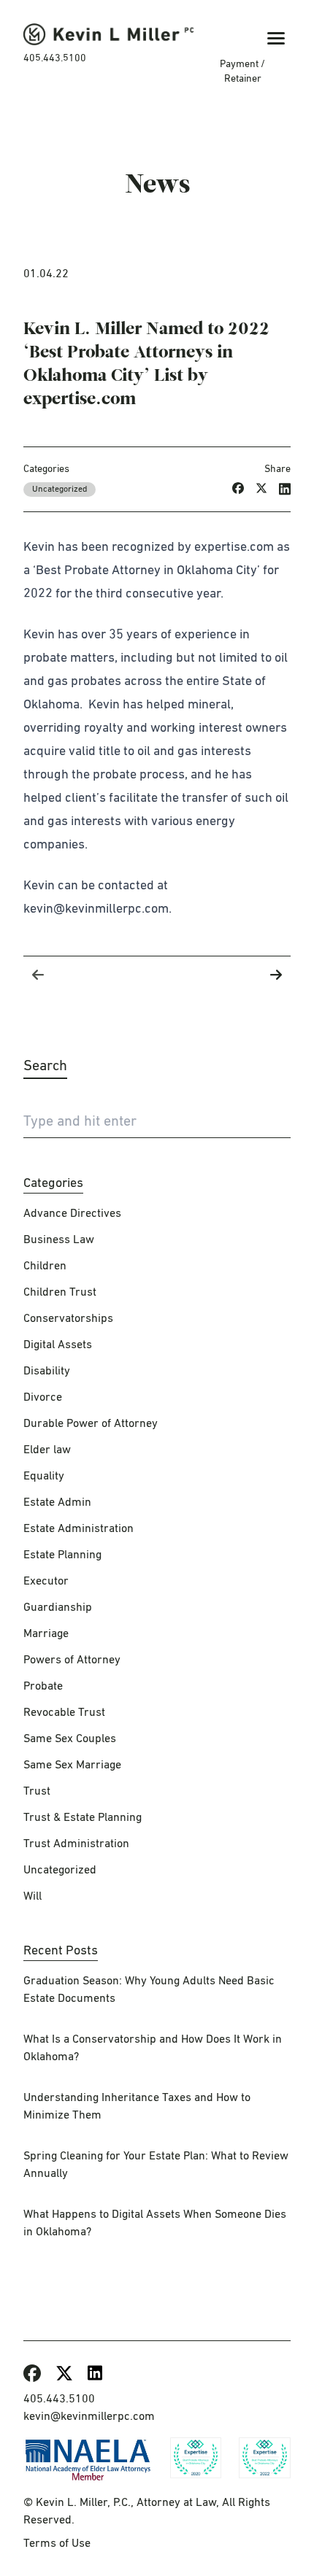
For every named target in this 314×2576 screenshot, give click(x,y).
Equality (44, 1477)
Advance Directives (72, 1214)
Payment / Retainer (242, 71)
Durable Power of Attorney (91, 1424)
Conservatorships (68, 1319)
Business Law (59, 1240)
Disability (47, 1372)
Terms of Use (57, 2544)
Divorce (43, 1398)
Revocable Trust (64, 1713)
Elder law (47, 1450)
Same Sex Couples (70, 1739)
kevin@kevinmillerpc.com (89, 2417)
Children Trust (60, 1293)
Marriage (46, 1634)
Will (32, 1897)
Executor (46, 1582)
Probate (43, 1687)
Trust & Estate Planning (83, 1818)
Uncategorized (60, 490)
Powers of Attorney (72, 1660)
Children (45, 1266)
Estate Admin (57, 1503)
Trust (37, 1792)
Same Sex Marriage (72, 1765)
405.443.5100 (55, 58)
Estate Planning (62, 1555)
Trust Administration (76, 1844)
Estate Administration (78, 1529)
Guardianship (58, 1608)
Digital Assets (58, 1345)
